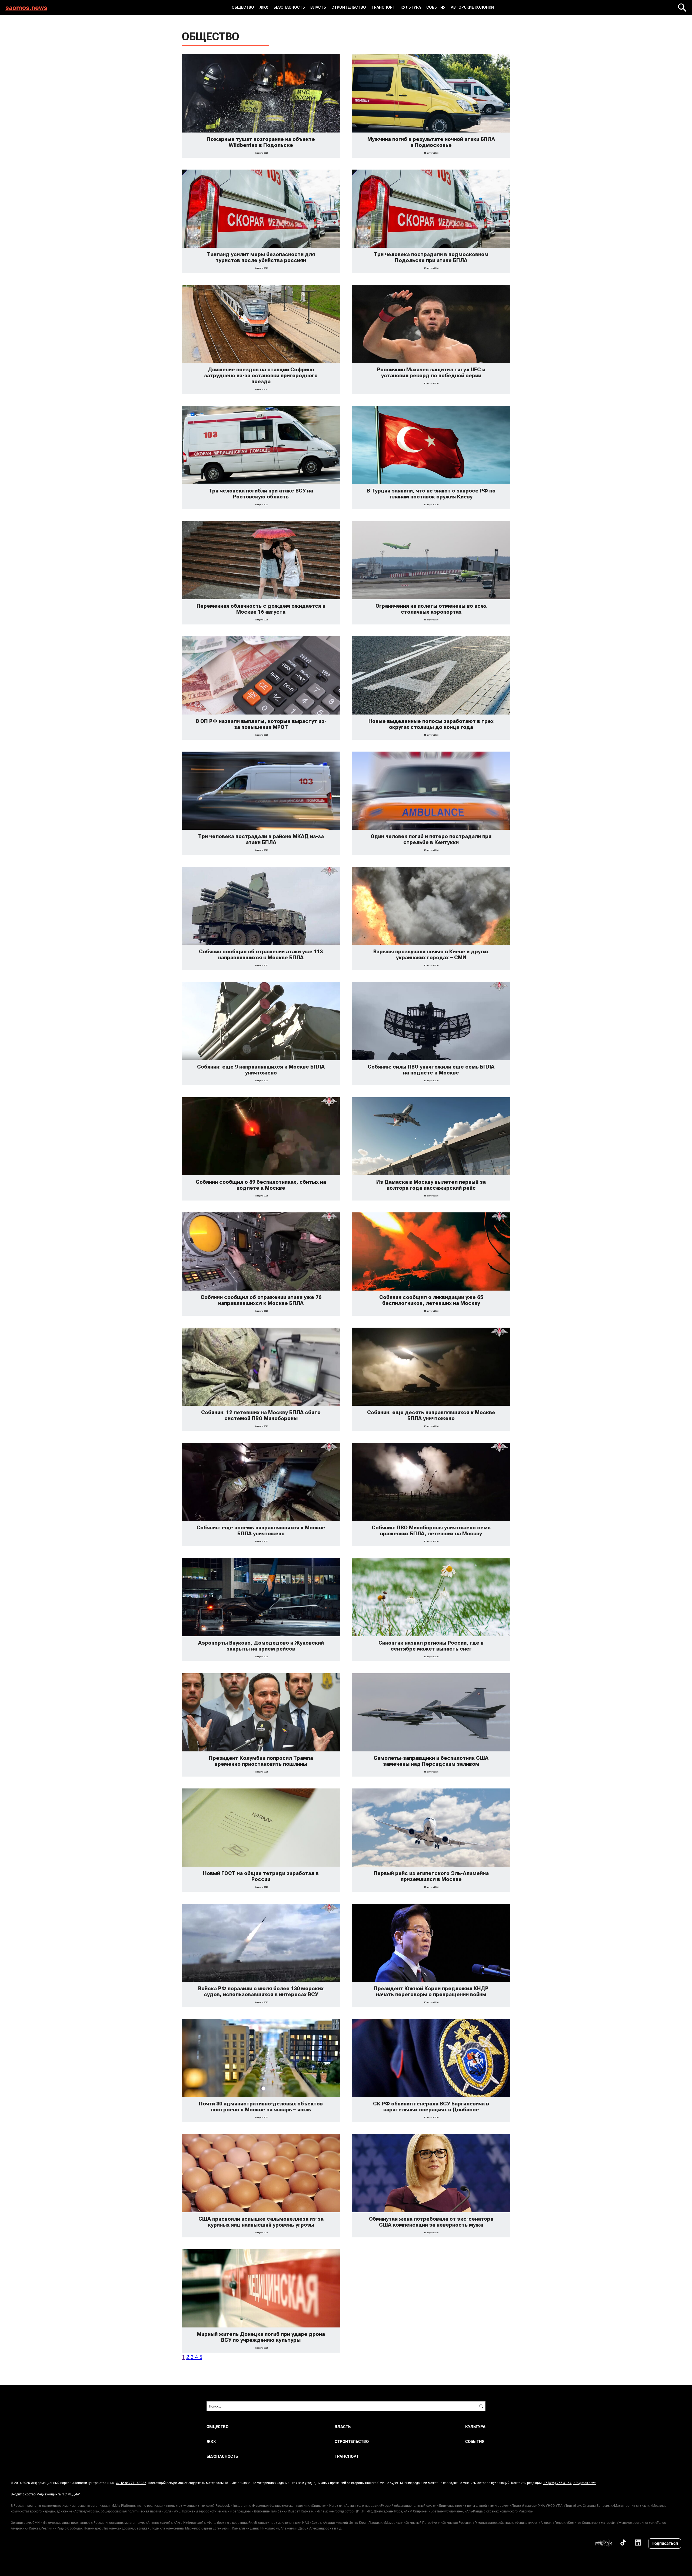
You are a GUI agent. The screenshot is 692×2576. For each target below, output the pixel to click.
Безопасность (289, 7)
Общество (243, 7)
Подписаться (665, 2543)
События (436, 7)
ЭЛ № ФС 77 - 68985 (131, 2483)
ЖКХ (264, 7)
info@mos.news (585, 2483)
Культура (411, 7)
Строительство (349, 7)
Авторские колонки (472, 7)
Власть (318, 7)
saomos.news (26, 7)
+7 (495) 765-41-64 (557, 2483)
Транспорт (383, 7)
